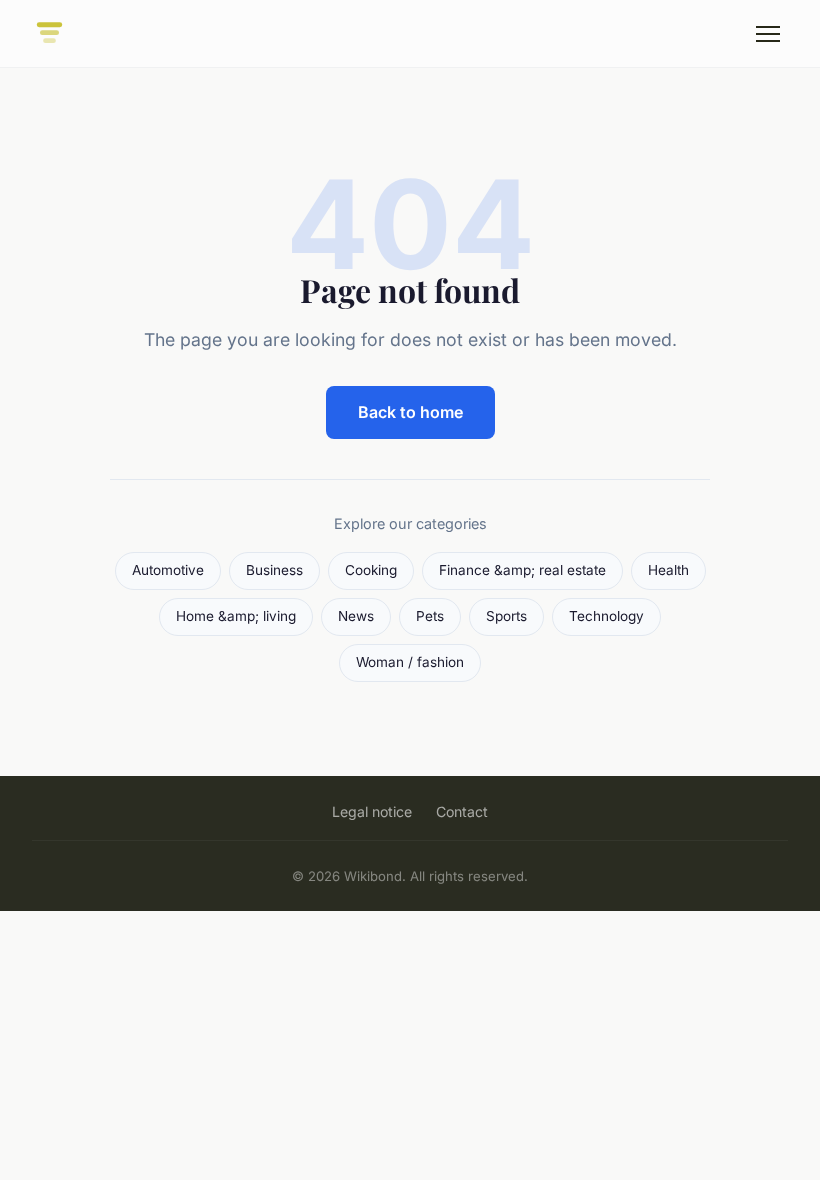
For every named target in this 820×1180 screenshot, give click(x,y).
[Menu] (768, 34)
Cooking (371, 570)
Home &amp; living (236, 616)
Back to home (410, 412)
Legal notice (372, 811)
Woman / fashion (410, 662)
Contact (462, 811)
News (356, 616)
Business (274, 570)
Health (668, 570)
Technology (606, 616)
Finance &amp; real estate (522, 570)
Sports (506, 616)
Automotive (168, 570)
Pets (430, 616)
